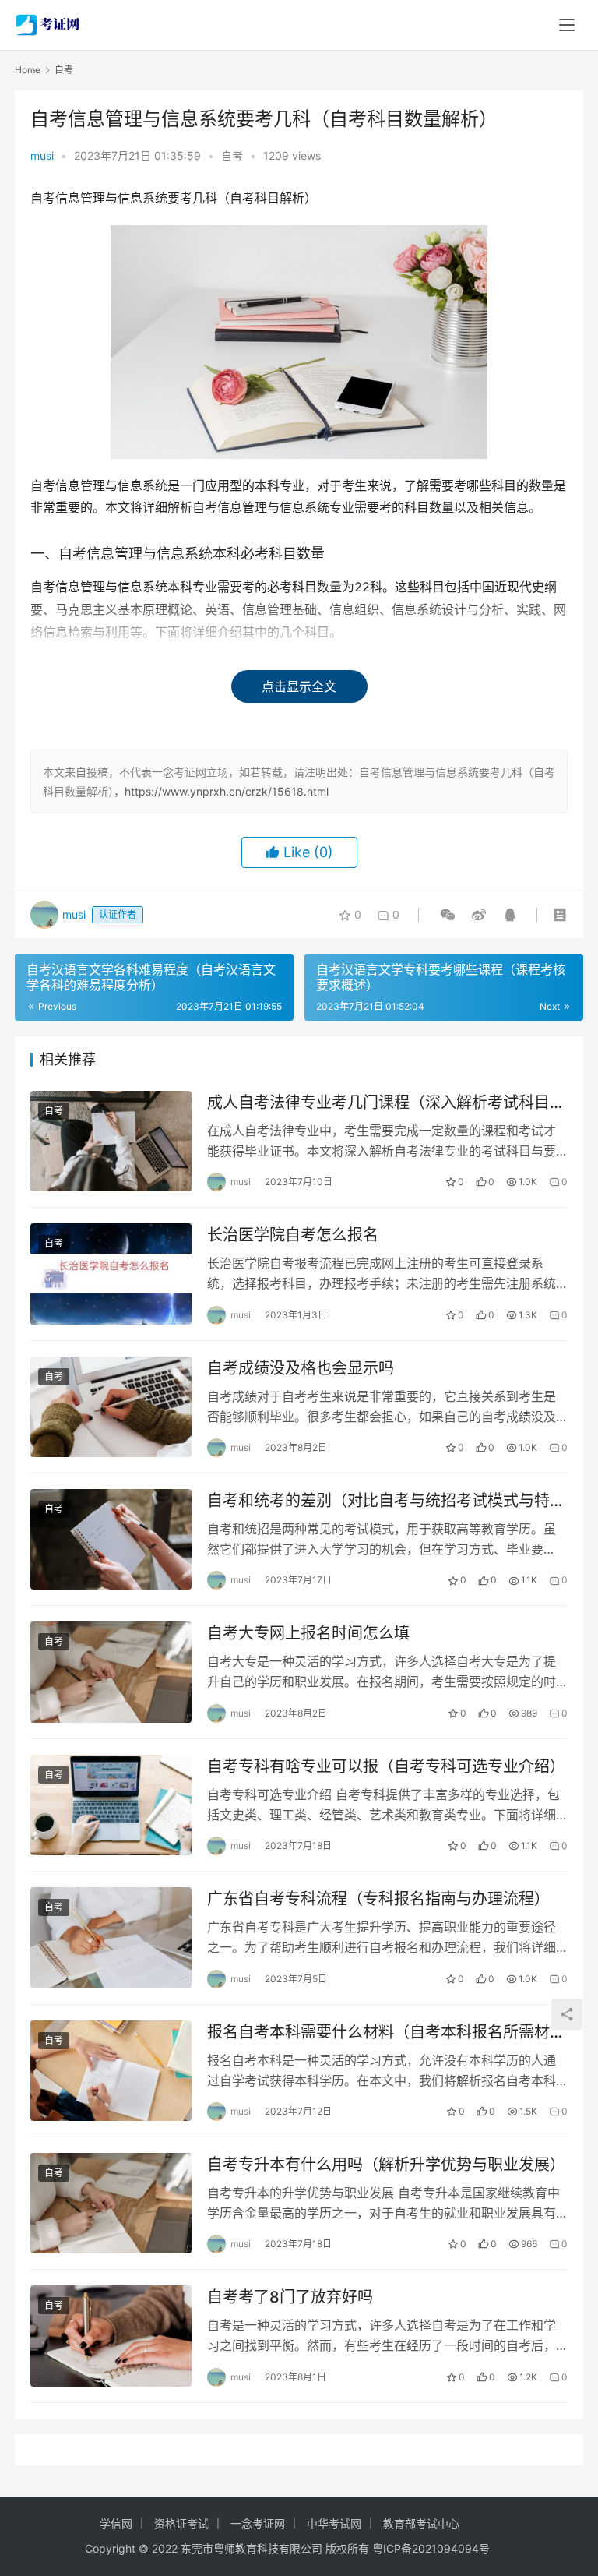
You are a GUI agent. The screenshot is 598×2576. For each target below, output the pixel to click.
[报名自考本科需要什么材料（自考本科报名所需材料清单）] (111, 2071)
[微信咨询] (448, 915)
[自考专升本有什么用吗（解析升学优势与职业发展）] (111, 2203)
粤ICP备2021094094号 (431, 2548)
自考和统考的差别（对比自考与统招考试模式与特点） (378, 1501)
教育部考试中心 (421, 2523)
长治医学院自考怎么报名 (293, 1235)
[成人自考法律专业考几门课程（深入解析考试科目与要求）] (111, 1141)
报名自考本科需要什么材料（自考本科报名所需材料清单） (386, 2033)
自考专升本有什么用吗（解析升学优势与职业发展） (386, 2165)
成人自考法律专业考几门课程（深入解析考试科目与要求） (386, 1103)
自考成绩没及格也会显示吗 (301, 1368)
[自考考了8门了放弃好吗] (111, 2336)
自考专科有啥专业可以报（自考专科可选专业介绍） (386, 1766)
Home (28, 70)
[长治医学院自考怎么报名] (111, 1274)
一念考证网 (258, 2523)
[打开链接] (479, 915)
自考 (232, 155)
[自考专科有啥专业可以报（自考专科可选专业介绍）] (111, 1805)
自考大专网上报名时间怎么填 (308, 1633)
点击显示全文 (299, 686)
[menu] (567, 25)
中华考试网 (334, 2523)
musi (42, 155)
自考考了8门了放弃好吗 (290, 2297)
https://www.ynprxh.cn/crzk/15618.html (227, 791)
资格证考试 (181, 2523)
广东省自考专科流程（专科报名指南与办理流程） (378, 1899)
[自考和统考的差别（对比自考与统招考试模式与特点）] (111, 1539)
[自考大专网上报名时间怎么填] (111, 1672)
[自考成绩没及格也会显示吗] (111, 1407)
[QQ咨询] (507, 915)
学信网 (116, 2523)
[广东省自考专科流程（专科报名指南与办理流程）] (111, 1937)
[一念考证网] (49, 20)
